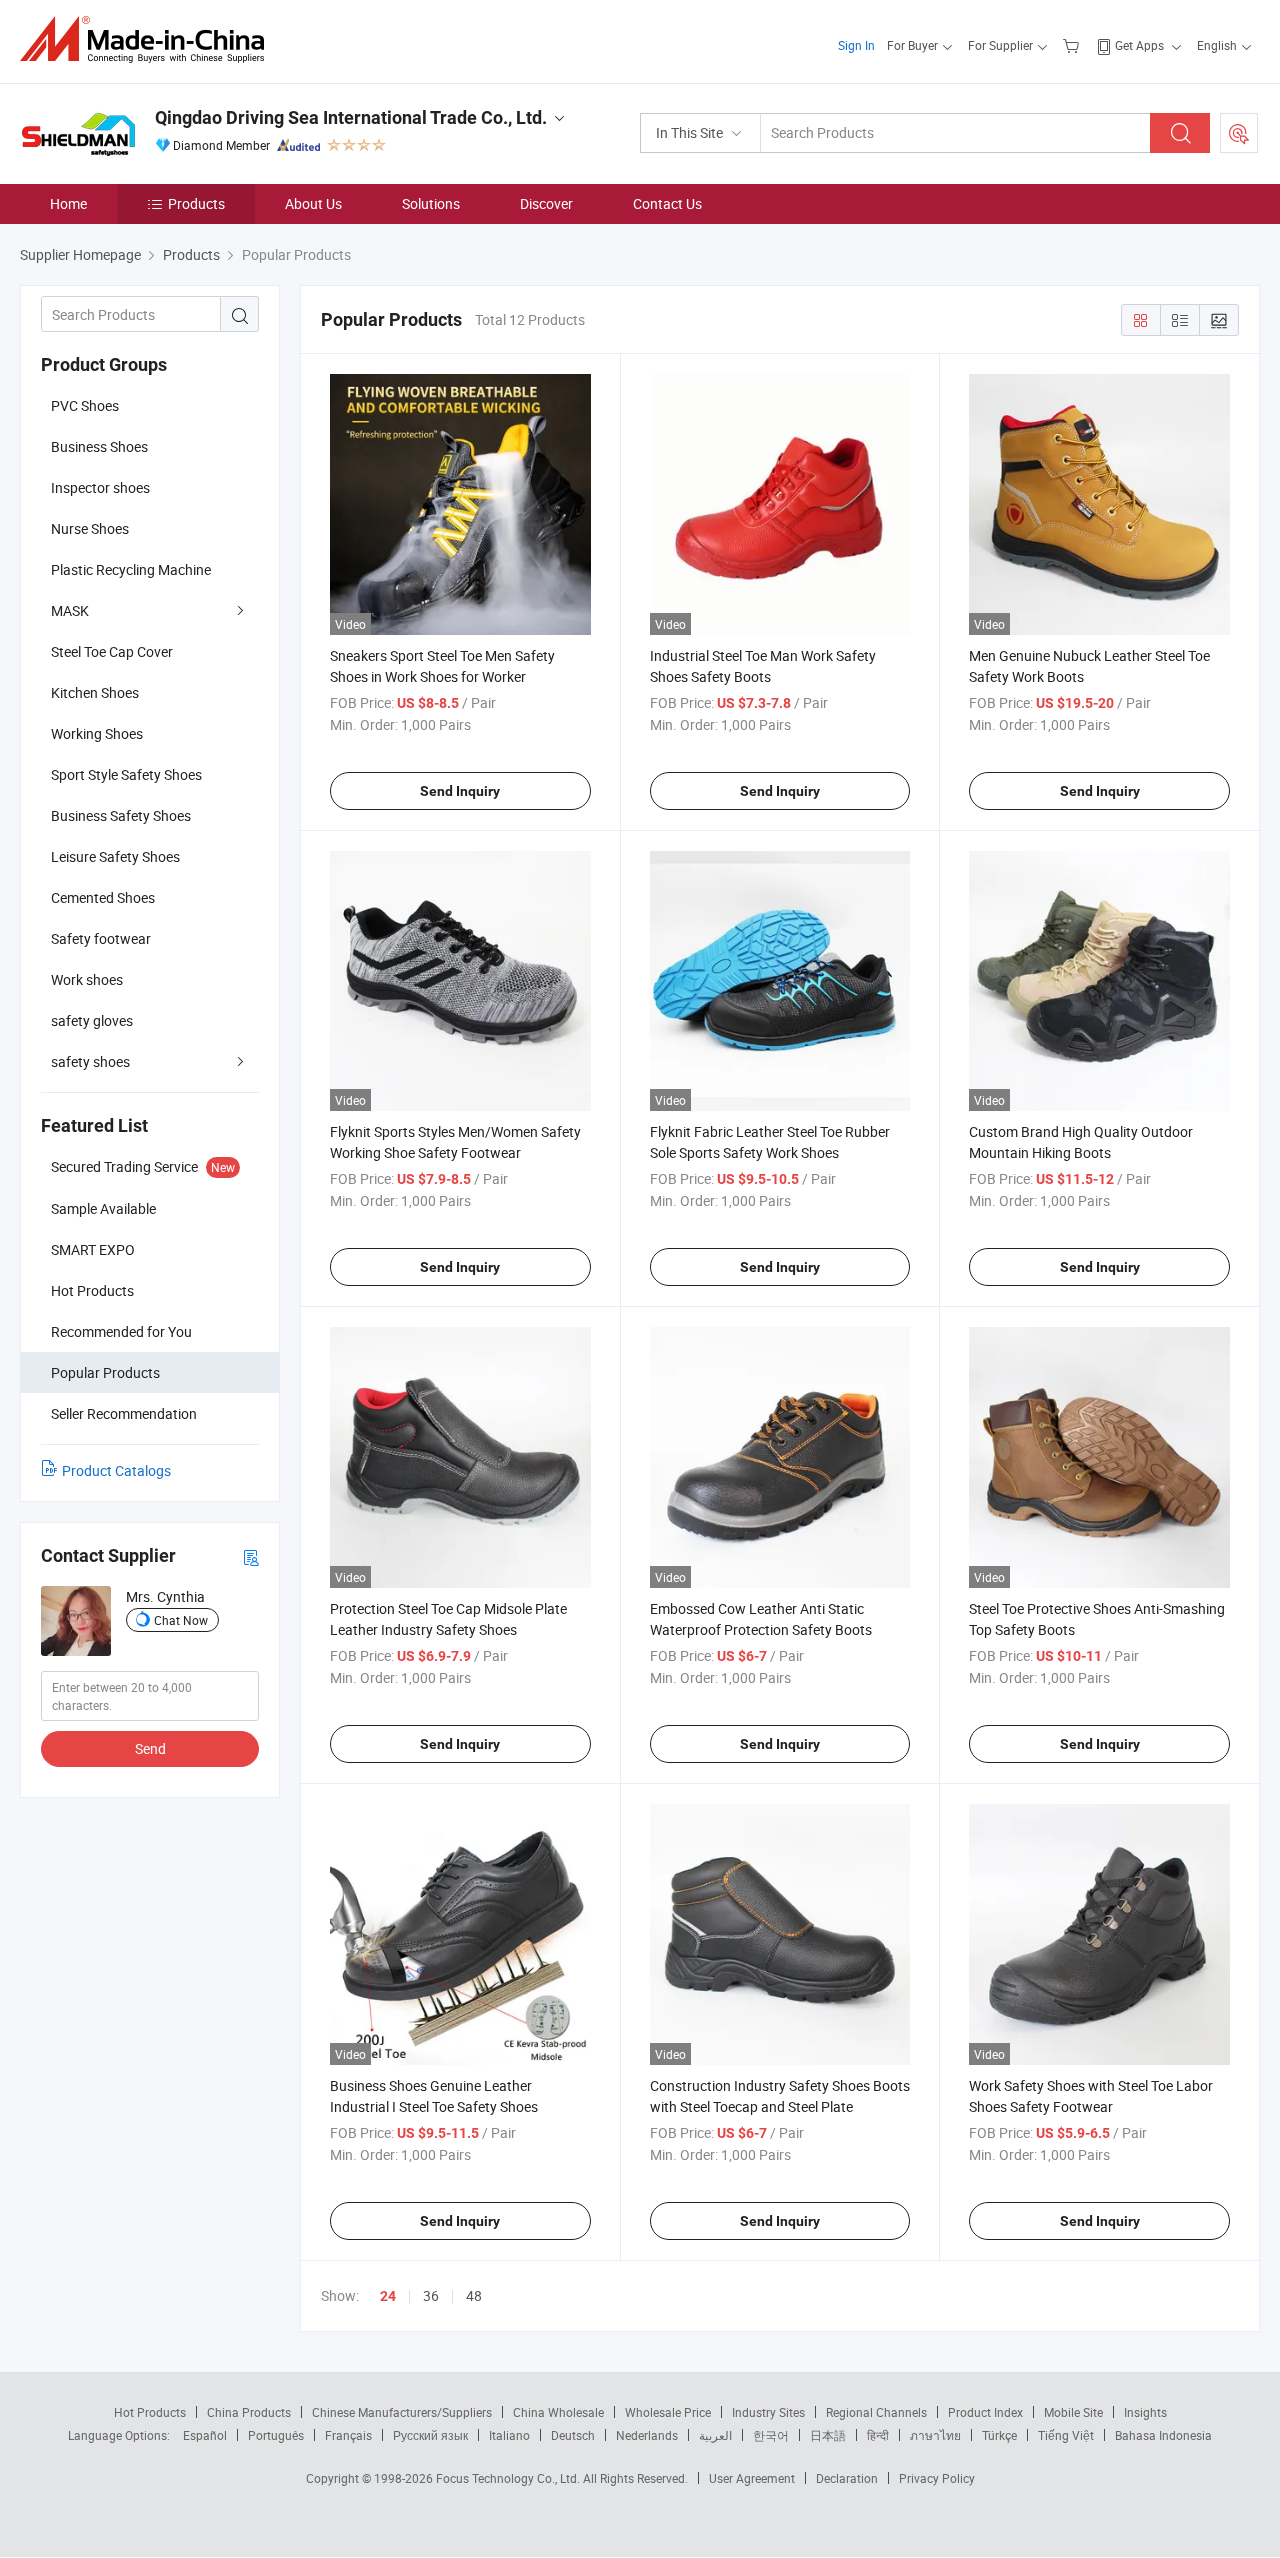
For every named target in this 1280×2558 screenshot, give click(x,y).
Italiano (509, 2435)
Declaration (847, 2478)
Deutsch (573, 2435)
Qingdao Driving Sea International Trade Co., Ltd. (351, 117)
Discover (546, 203)
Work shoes (87, 979)
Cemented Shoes (103, 897)
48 (474, 2295)
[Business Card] (251, 1556)
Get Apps (1139, 45)
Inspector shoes (100, 487)
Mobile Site (1073, 2412)
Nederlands (647, 2435)
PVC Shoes (85, 405)
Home (68, 203)
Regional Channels (876, 2412)
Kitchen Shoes (95, 692)
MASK (70, 610)
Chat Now (181, 1620)
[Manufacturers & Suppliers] (148, 39)
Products (196, 203)
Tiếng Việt (1066, 2435)
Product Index (985, 2412)
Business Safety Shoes (121, 815)
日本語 (828, 2435)
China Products (249, 2412)
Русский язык (430, 2435)
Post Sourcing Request (1239, 133)
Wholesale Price (668, 2412)
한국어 (771, 2435)
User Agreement (752, 2478)
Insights (1145, 2412)
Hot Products (150, 2412)
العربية (715, 2435)
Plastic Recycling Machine (131, 569)
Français (348, 2435)
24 (388, 2296)
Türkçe (999, 2435)
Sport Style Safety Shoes (126, 774)
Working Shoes (97, 733)
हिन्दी (878, 2435)
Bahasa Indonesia (1163, 2435)
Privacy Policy (937, 2478)
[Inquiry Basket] (1073, 45)
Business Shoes (99, 446)
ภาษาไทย (935, 2435)
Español (205, 2435)
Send (150, 1748)
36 (431, 2295)
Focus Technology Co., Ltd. (509, 2478)
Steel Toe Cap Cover (112, 651)
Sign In (856, 45)
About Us (313, 203)
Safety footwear (101, 938)
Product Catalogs (116, 1470)
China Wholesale (558, 2412)
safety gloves (92, 1020)
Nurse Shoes (90, 528)
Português (276, 2435)
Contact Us (667, 203)
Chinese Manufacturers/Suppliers (402, 2412)
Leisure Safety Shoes (115, 856)
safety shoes (90, 1061)
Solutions (431, 203)
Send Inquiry (460, 791)
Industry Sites (768, 2412)
